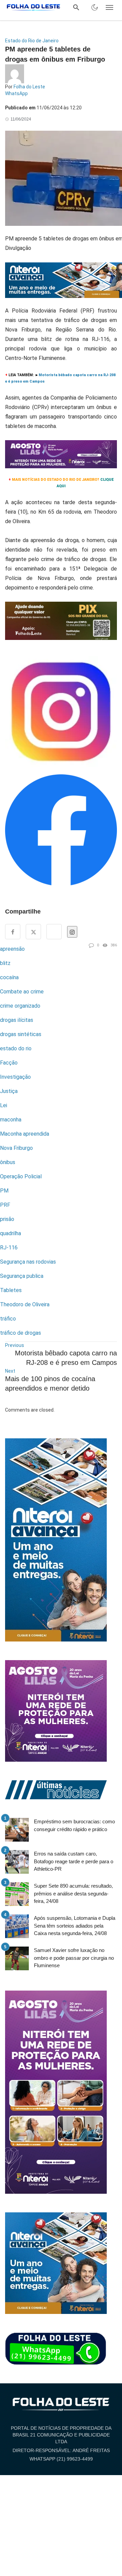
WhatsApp (16, 93)
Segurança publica (22, 1276)
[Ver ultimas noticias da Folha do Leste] (56, 1789)
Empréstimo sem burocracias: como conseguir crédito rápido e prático (74, 1825)
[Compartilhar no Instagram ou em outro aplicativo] (72, 932)
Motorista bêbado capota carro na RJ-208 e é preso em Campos (66, 1358)
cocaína (9, 977)
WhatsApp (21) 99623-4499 (61, 2459)
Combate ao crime (22, 992)
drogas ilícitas (17, 1020)
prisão (7, 1219)
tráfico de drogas (21, 1333)
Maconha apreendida (25, 1134)
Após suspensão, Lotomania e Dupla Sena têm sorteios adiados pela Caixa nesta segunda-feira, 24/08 (75, 1926)
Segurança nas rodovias (28, 1262)
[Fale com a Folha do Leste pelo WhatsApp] (56, 2349)
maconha (11, 1120)
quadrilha (11, 1233)
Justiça (9, 1091)
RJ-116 (9, 1248)
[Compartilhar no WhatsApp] (54, 932)
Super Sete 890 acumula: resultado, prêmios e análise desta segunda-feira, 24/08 (73, 1893)
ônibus (8, 1162)
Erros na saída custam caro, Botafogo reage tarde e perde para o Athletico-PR (74, 1861)
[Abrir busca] (76, 7)
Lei (4, 1105)
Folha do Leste (29, 87)
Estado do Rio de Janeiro (32, 41)
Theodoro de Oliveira (25, 1304)
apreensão (12, 949)
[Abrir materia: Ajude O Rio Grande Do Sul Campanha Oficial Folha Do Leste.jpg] (61, 624)
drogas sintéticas (21, 1034)
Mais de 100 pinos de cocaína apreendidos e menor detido (50, 1383)
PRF (5, 1205)
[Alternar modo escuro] (95, 7)
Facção (9, 1063)
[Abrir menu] (109, 7)
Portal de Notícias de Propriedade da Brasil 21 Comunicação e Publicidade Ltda (61, 2435)
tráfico (8, 1319)
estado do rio (16, 1048)
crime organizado (20, 1006)
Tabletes (11, 1290)
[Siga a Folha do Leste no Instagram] (61, 715)
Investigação (15, 1077)
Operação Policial (21, 1176)
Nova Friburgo (16, 1148)
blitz (5, 963)
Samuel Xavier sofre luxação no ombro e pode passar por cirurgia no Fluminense (74, 1958)
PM (4, 1191)
